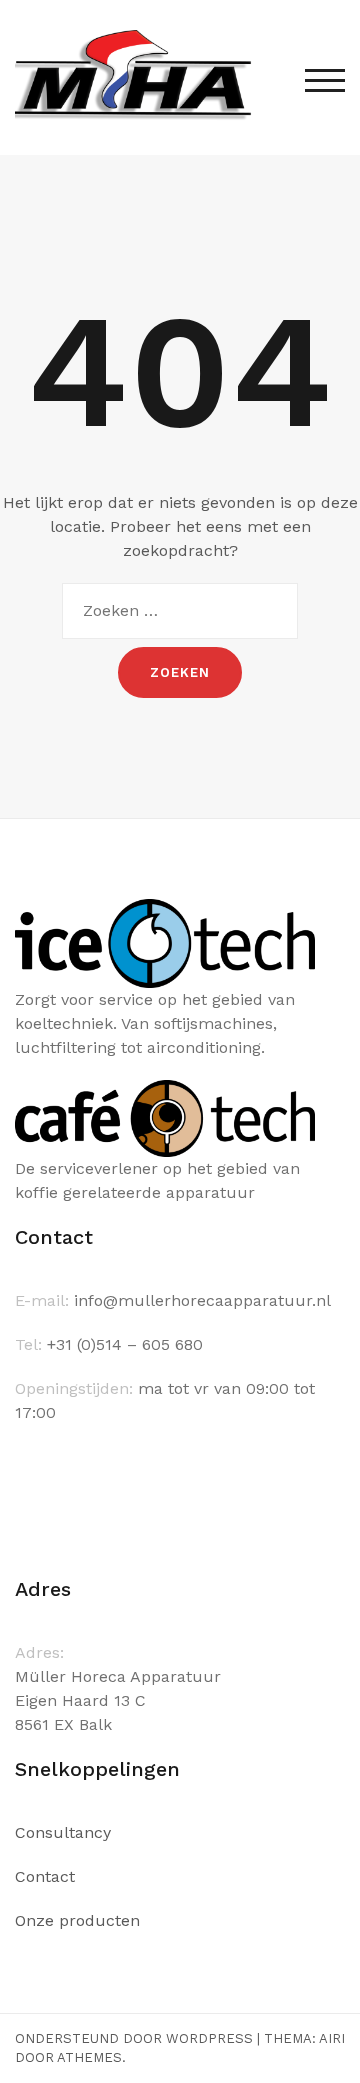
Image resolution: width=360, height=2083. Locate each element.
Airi (332, 2038)
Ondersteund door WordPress (134, 2038)
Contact (45, 1876)
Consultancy (63, 1832)
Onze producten (77, 1920)
